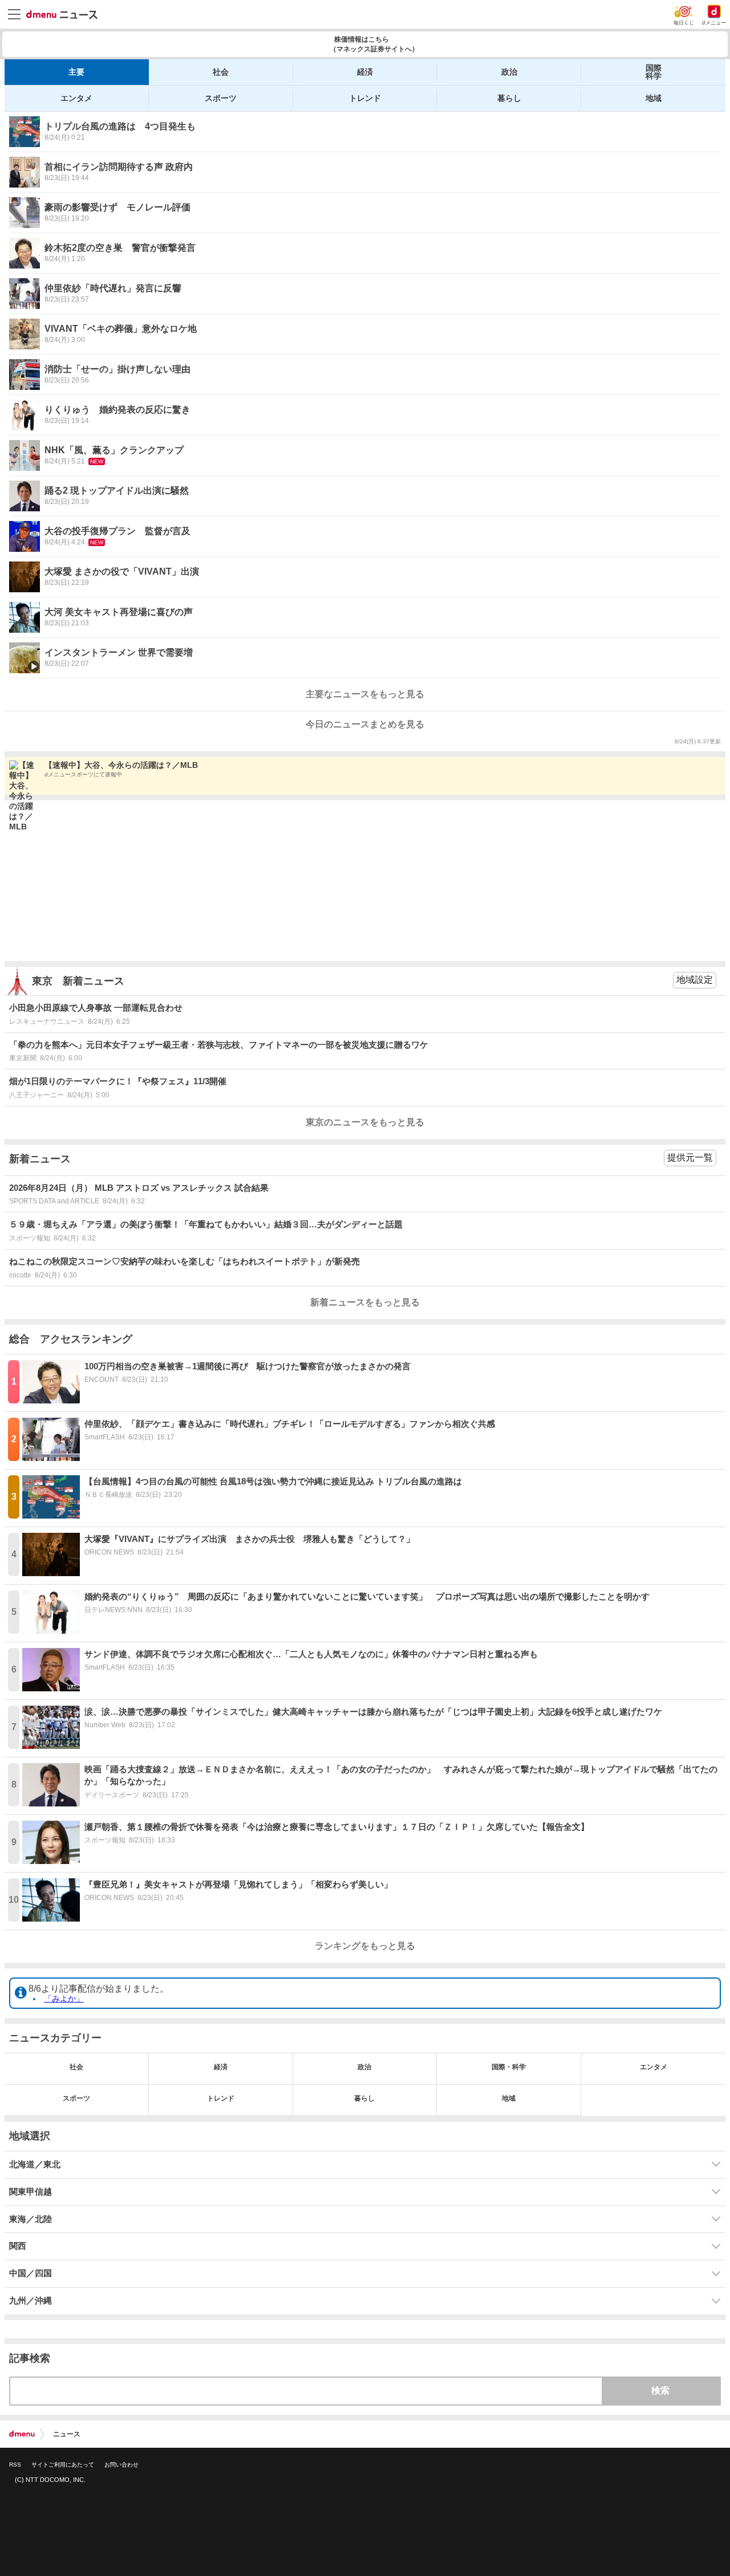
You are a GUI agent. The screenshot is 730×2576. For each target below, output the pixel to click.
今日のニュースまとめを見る (365, 724)
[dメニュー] (22, 2434)
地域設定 (695, 980)
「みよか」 (64, 1999)
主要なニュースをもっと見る (365, 694)
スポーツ (221, 98)
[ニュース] (62, 15)
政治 (509, 72)
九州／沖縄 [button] (31, 2301)
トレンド (365, 98)
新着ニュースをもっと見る (365, 1302)
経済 (365, 72)
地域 (654, 98)
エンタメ (76, 98)
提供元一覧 (690, 1157)
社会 (221, 72)
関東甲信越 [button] (31, 2192)
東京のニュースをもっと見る (365, 1122)
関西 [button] (18, 2246)
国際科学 (654, 72)
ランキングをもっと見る (365, 1946)
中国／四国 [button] (31, 2273)
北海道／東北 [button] (35, 2164)
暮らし (509, 98)
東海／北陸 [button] (31, 2219)
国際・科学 (509, 2067)
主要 (76, 72)
